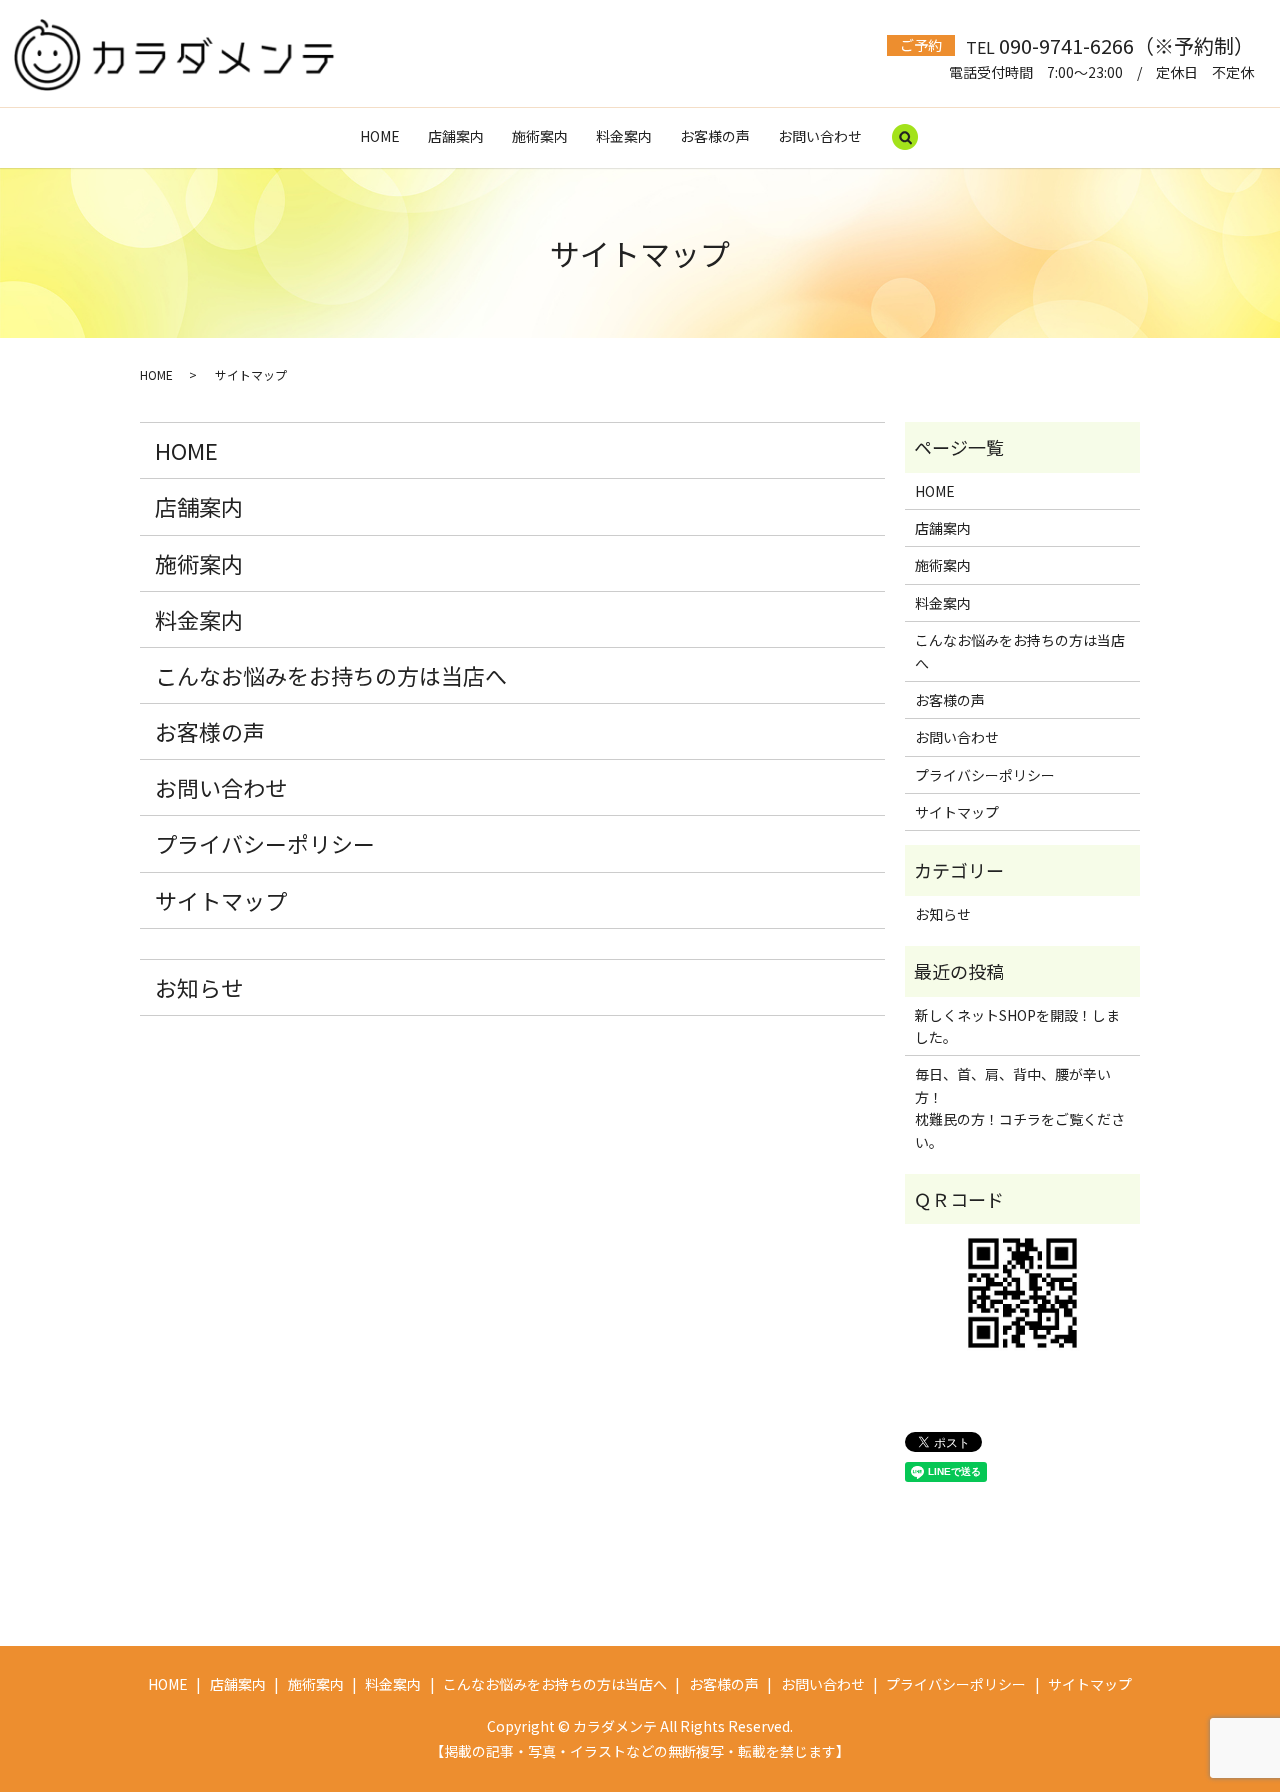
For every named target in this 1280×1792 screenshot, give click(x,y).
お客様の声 (715, 136)
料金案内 (624, 136)
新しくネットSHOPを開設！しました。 (1017, 1026)
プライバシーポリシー (265, 843)
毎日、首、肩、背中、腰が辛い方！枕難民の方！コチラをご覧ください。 (1020, 1107)
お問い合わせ (820, 136)
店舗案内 (456, 136)
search (905, 138)
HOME (380, 136)
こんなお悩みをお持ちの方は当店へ (331, 675)
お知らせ (199, 987)
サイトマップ (221, 900)
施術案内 (540, 136)
